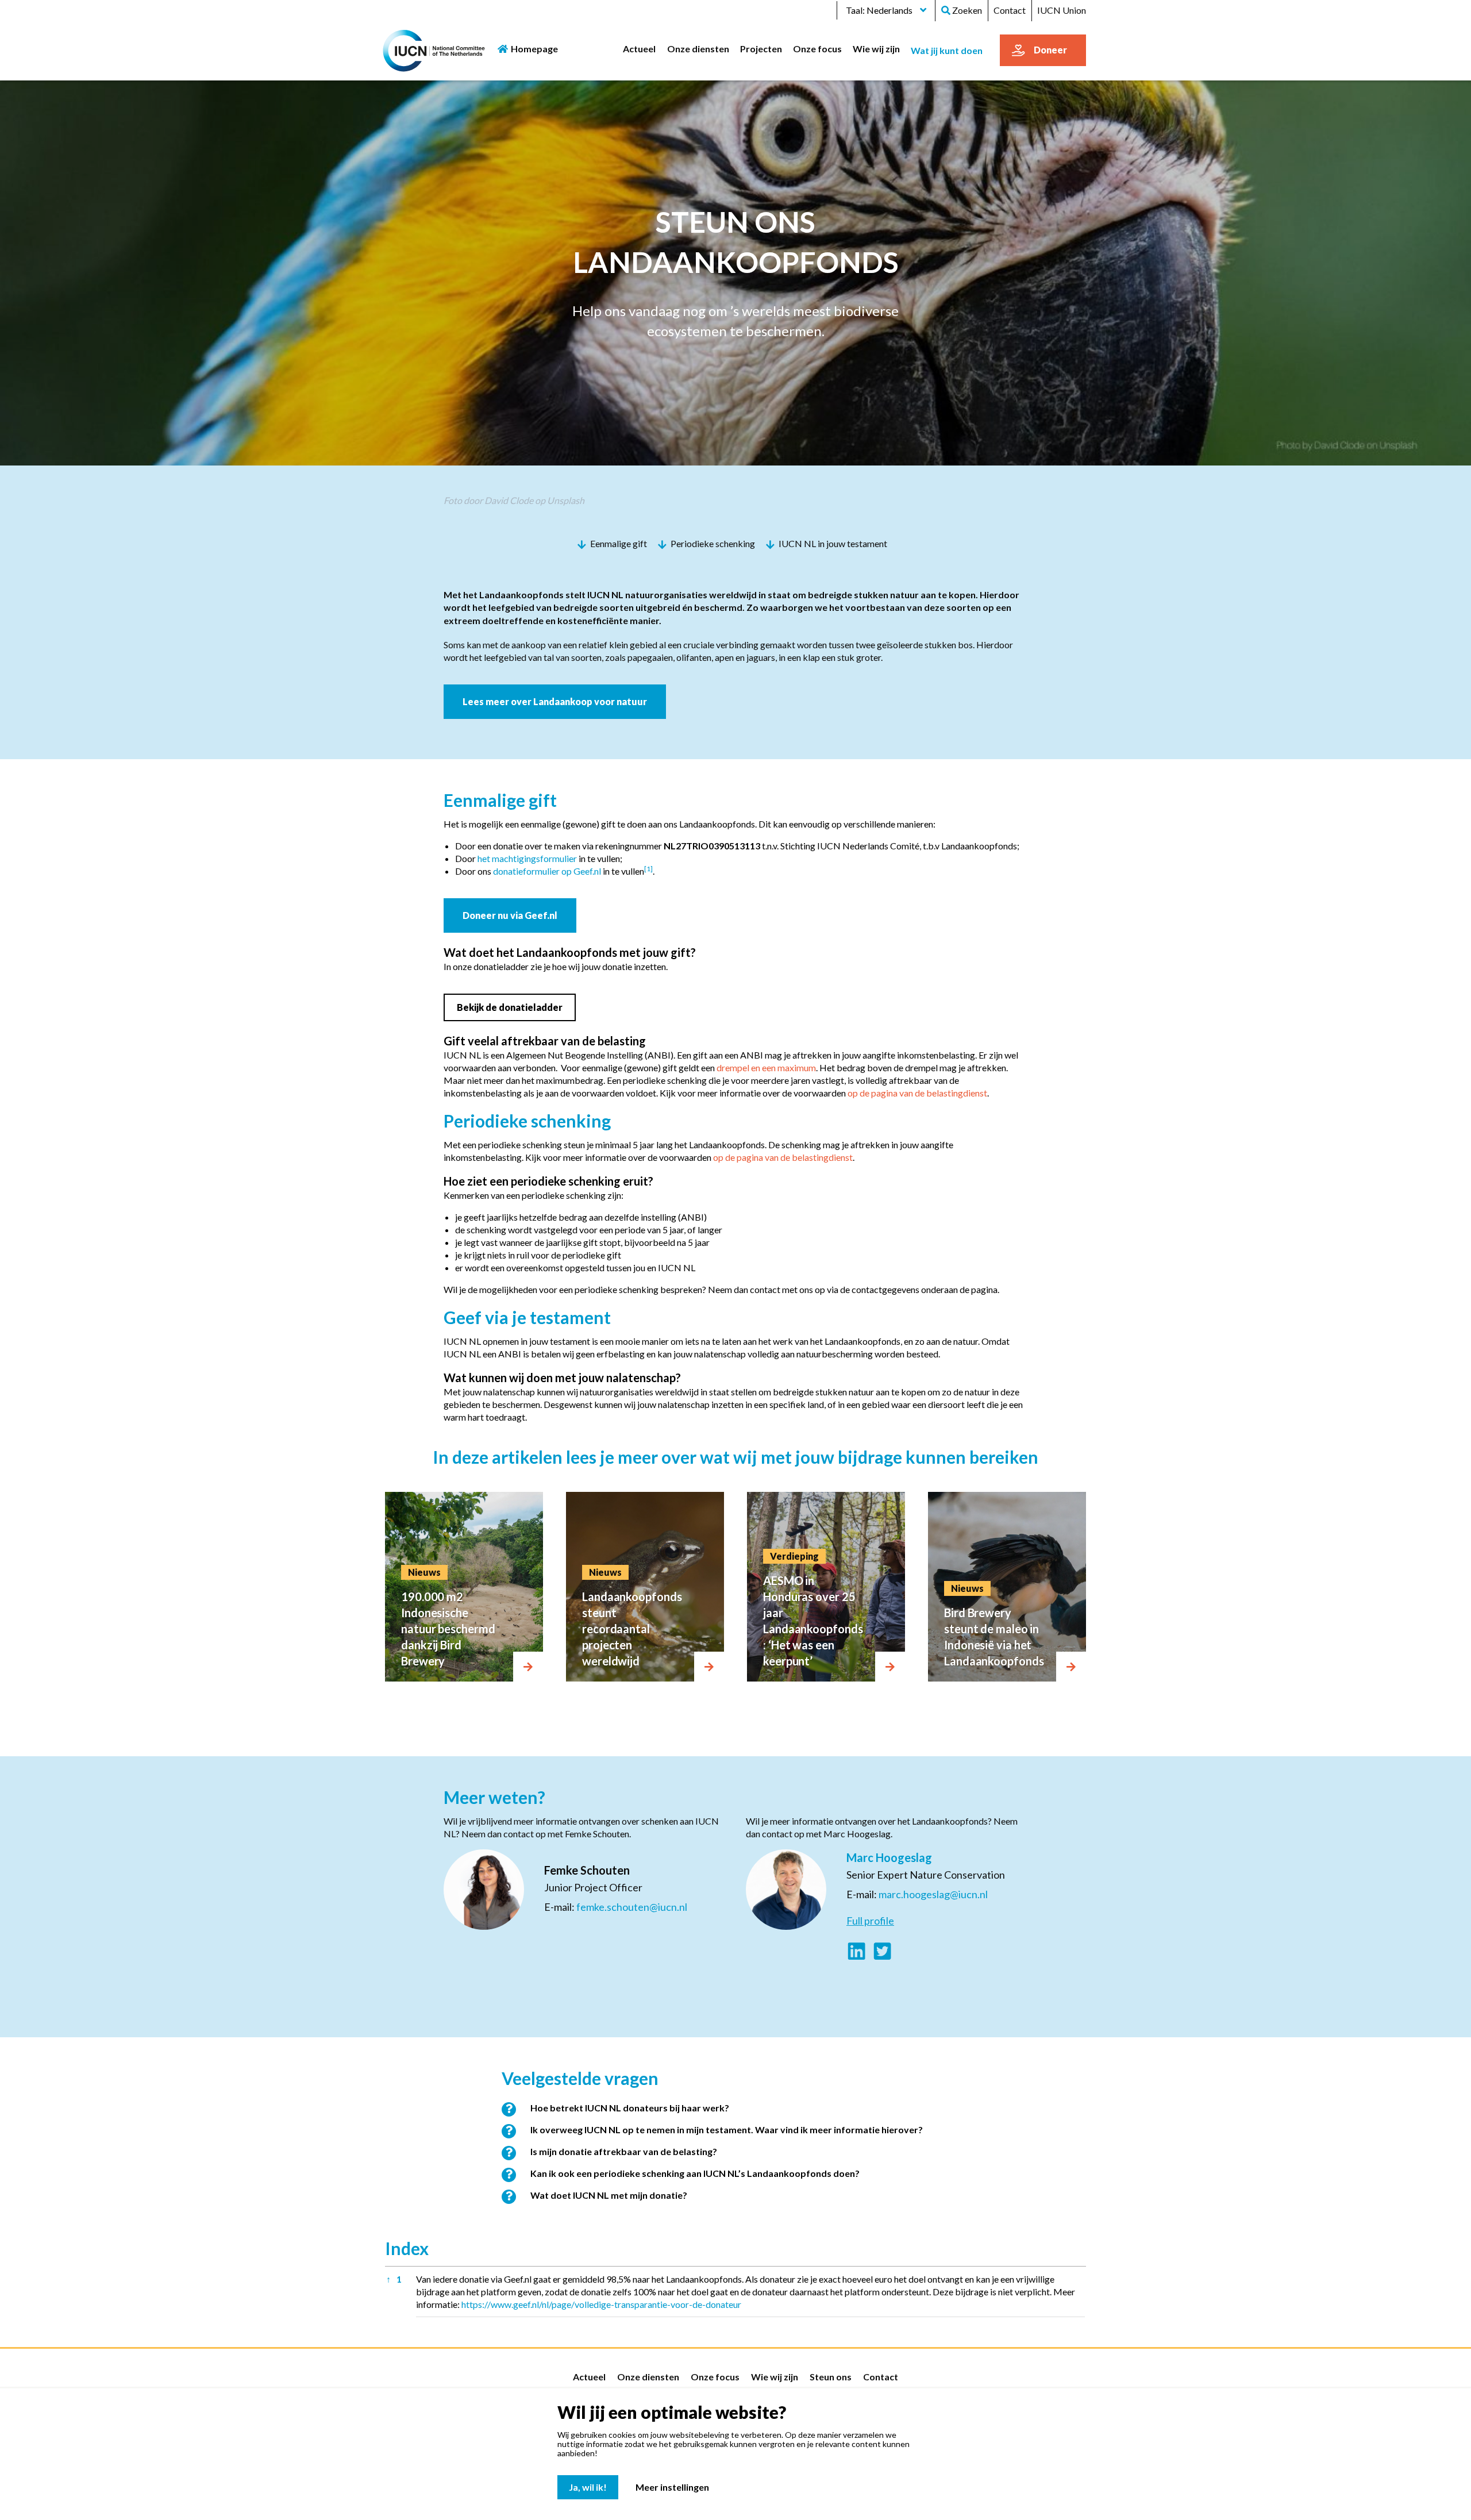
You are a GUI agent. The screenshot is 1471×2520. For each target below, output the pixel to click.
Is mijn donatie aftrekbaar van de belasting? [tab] (624, 2151)
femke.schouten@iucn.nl (632, 1907)
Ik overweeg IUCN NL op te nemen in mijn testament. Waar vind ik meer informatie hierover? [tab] (727, 2130)
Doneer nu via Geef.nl (510, 915)
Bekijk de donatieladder (510, 1007)
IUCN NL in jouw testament (833, 543)
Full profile (870, 1921)
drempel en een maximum (766, 1067)
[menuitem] (640, 48)
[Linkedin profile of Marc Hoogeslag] (856, 1952)
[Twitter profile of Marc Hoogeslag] (882, 1952)
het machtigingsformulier (527, 858)
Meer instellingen (672, 2487)
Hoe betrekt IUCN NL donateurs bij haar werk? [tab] (630, 2108)
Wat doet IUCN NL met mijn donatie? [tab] (609, 2195)
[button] (648, 871)
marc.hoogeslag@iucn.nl (933, 1894)
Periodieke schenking (713, 543)
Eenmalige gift (619, 543)
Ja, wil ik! (588, 2487)
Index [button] (407, 2248)
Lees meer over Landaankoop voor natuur (555, 701)
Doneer (1050, 50)
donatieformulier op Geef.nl (547, 871)
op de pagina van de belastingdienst (917, 1093)
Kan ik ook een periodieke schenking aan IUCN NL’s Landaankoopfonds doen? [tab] (695, 2173)
